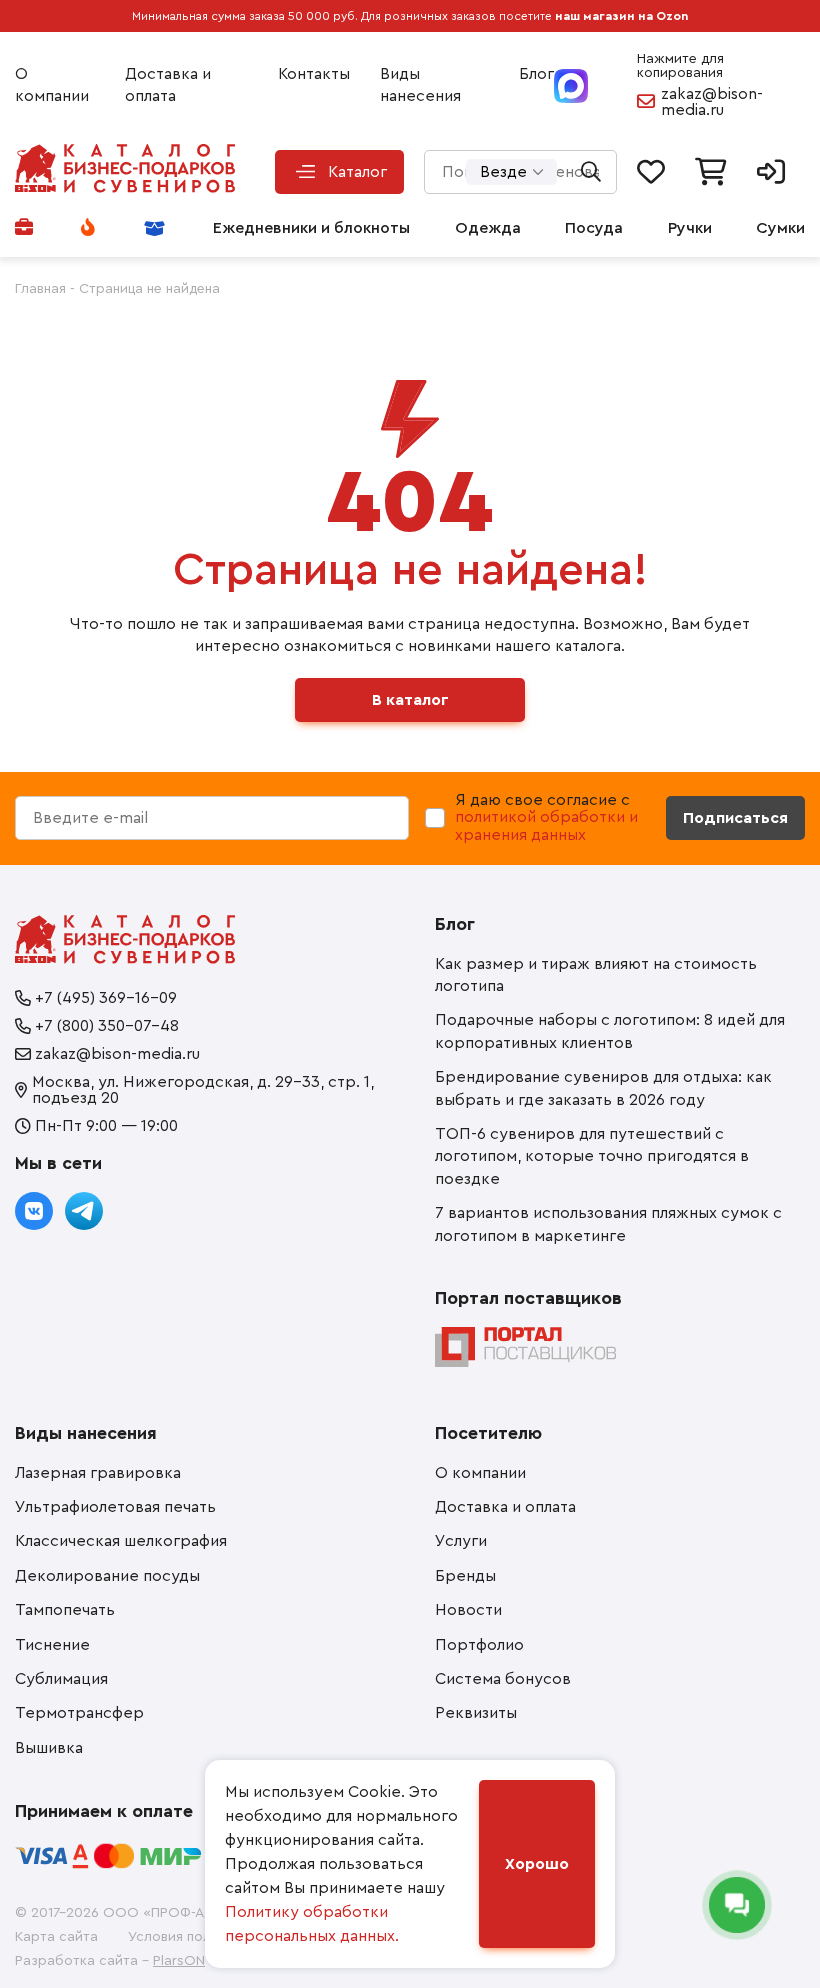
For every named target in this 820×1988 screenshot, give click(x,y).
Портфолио (26, 228)
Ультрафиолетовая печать (115, 1507)
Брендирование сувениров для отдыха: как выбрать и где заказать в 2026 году (603, 1088)
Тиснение (52, 1645)
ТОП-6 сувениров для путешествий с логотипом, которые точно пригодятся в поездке (592, 1156)
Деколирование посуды (107, 1576)
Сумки (780, 228)
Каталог (357, 172)
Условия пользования (199, 1937)
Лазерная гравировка (98, 1473)
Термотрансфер (79, 1713)
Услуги (461, 1541)
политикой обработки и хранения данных (546, 826)
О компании (52, 85)
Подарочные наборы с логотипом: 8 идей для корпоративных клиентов (610, 1031)
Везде (503, 172)
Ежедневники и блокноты (311, 228)
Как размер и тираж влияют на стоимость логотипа (596, 975)
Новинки (90, 228)
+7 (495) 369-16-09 (106, 998)
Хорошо (537, 1864)
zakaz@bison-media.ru (712, 102)
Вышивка (49, 1748)
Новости (468, 1610)
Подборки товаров (156, 228)
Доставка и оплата (168, 85)
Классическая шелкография (121, 1541)
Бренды (465, 1576)
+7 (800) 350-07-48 (107, 1026)
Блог (536, 74)
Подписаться (735, 818)
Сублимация (61, 1679)
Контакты (314, 74)
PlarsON (179, 1961)
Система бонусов (503, 1679)
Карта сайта (56, 1937)
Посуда (594, 228)
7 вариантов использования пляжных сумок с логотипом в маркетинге (608, 1224)
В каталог (410, 700)
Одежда (488, 228)
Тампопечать (65, 1610)
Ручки (690, 228)
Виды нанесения (420, 85)
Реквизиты (476, 1713)
